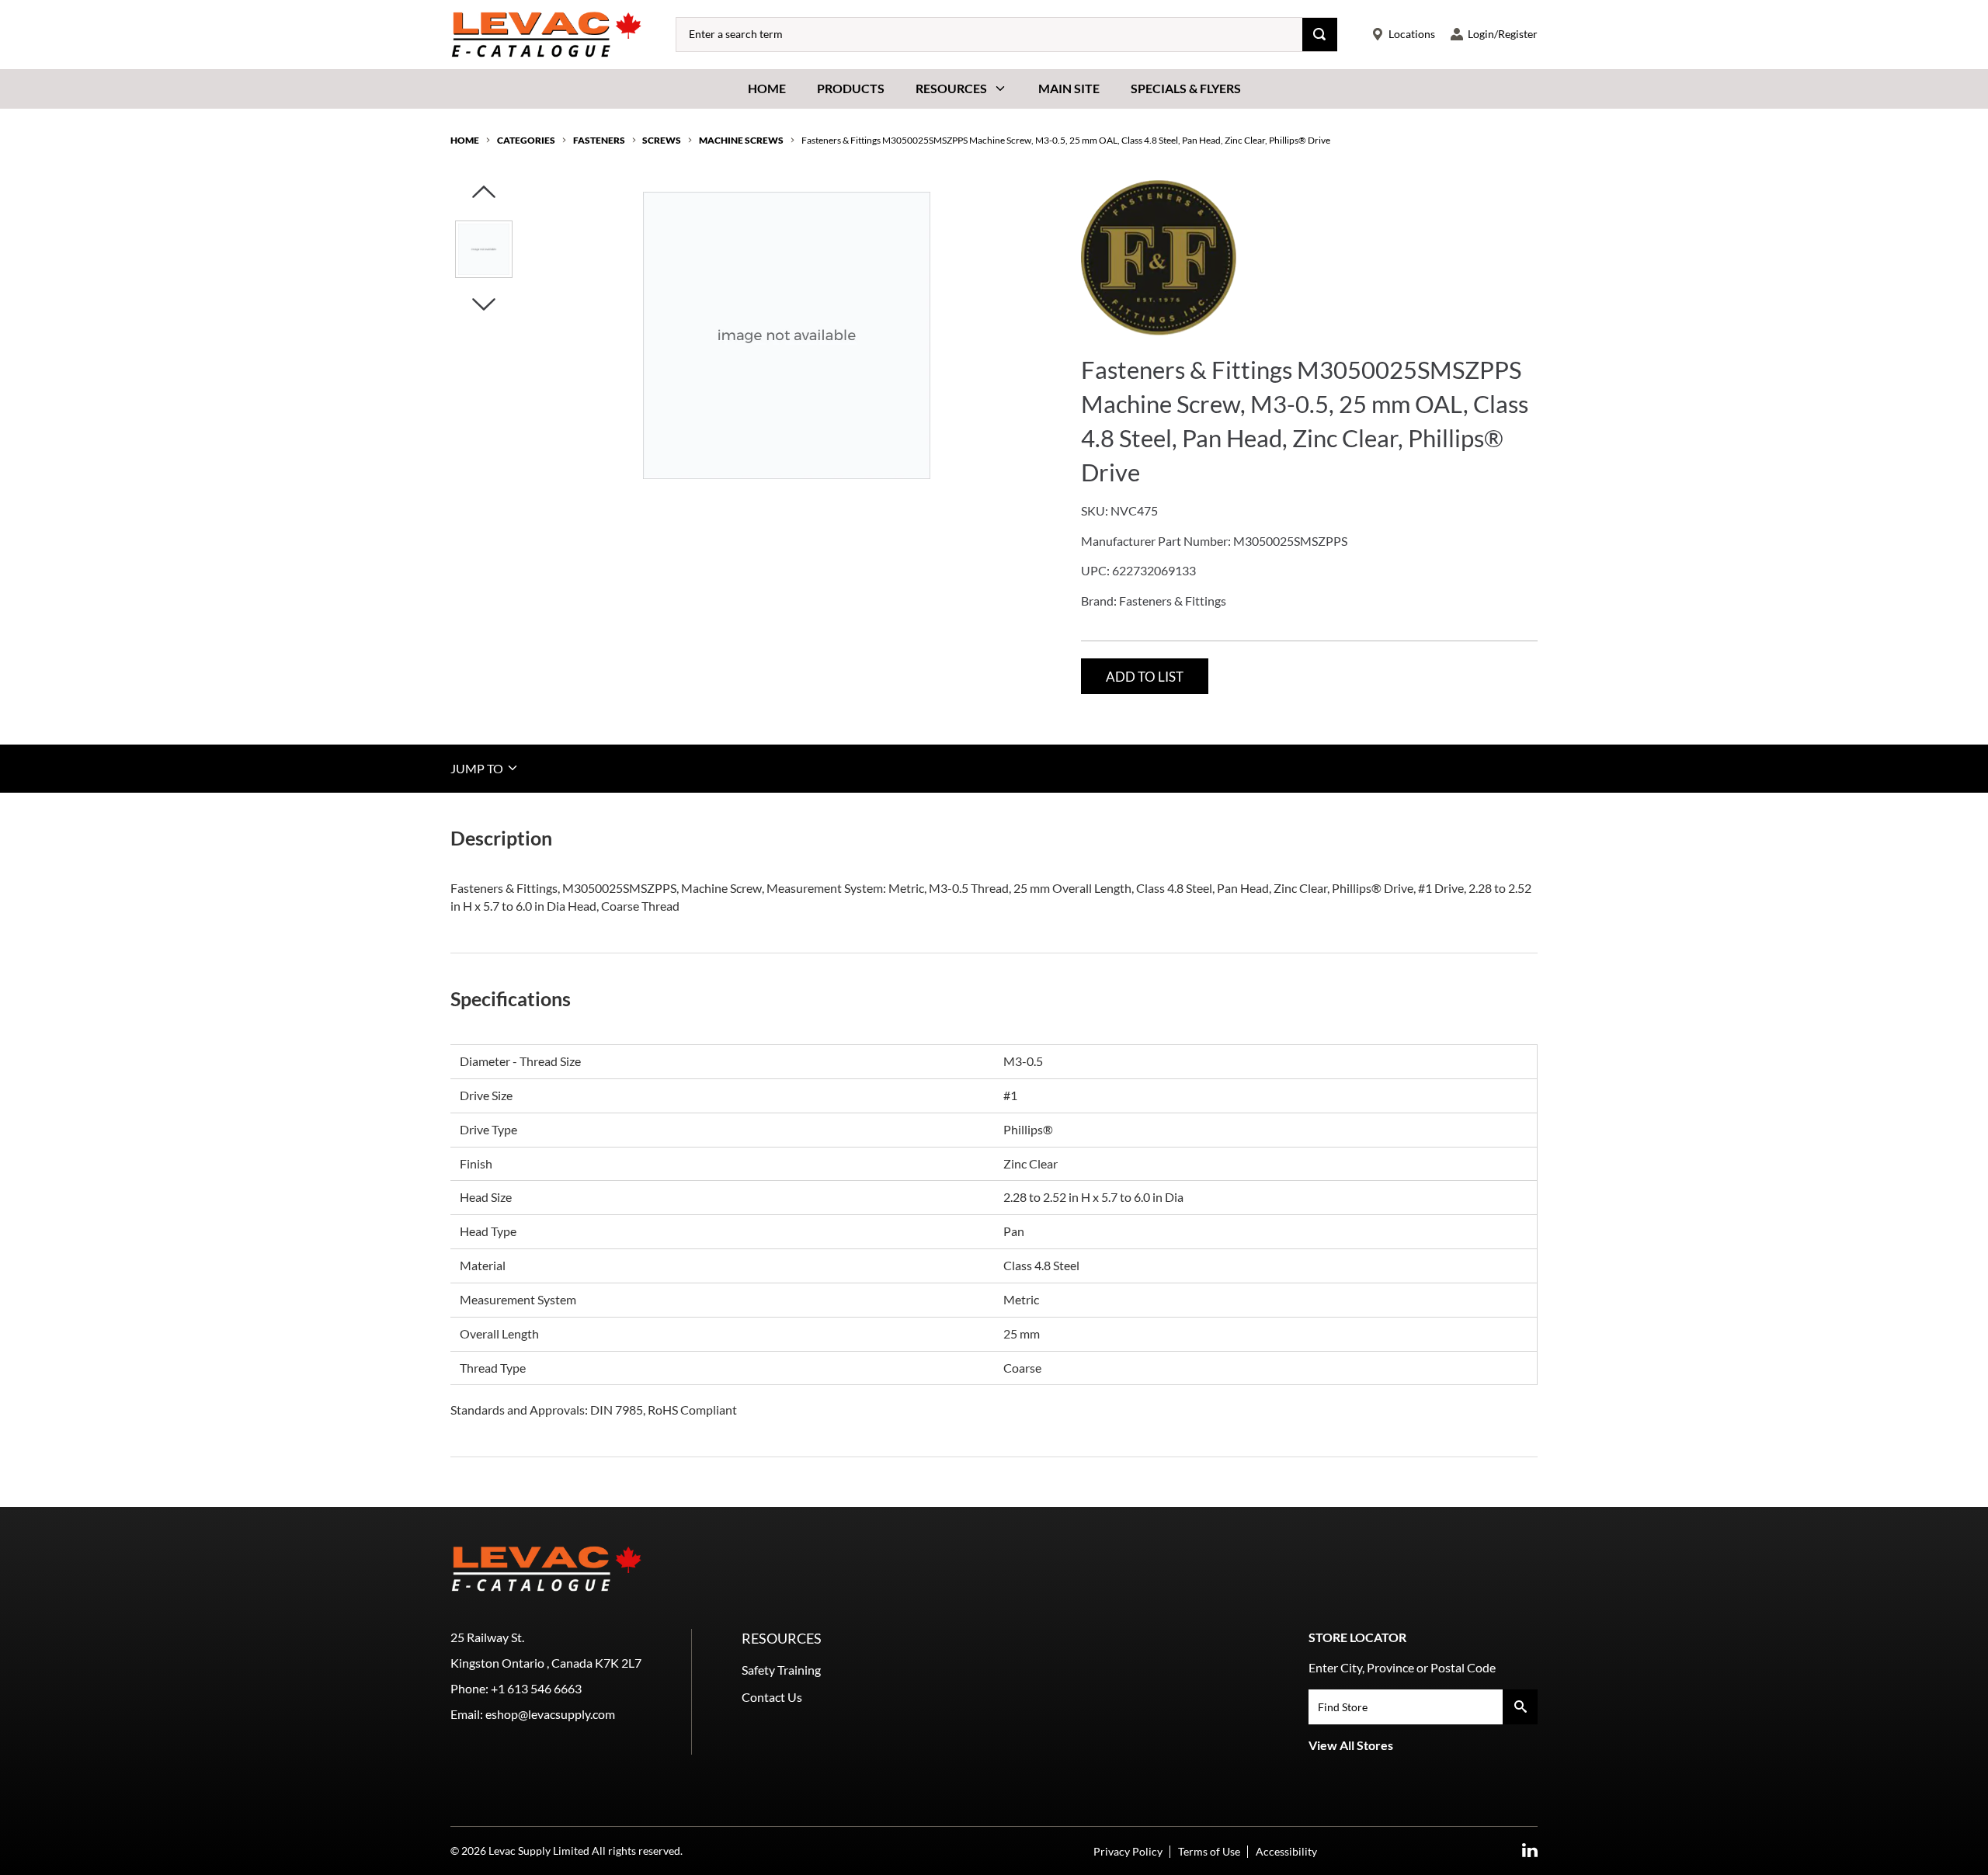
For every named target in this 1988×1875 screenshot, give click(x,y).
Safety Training (781, 1670)
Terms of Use (1209, 1851)
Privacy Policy (1128, 1851)
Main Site (1069, 88)
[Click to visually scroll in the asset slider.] (484, 193)
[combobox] (989, 35)
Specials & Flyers (1186, 88)
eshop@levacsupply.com (550, 1714)
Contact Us (772, 1697)
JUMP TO (478, 767)
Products (851, 88)
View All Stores (1351, 1745)
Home (767, 88)
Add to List (1145, 677)
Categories (526, 140)
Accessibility (1286, 1851)
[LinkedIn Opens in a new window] (1530, 1851)
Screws (662, 140)
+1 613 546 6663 (536, 1688)
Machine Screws (741, 140)
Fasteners (599, 140)
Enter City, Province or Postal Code (1402, 1667)
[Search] (1320, 35)
